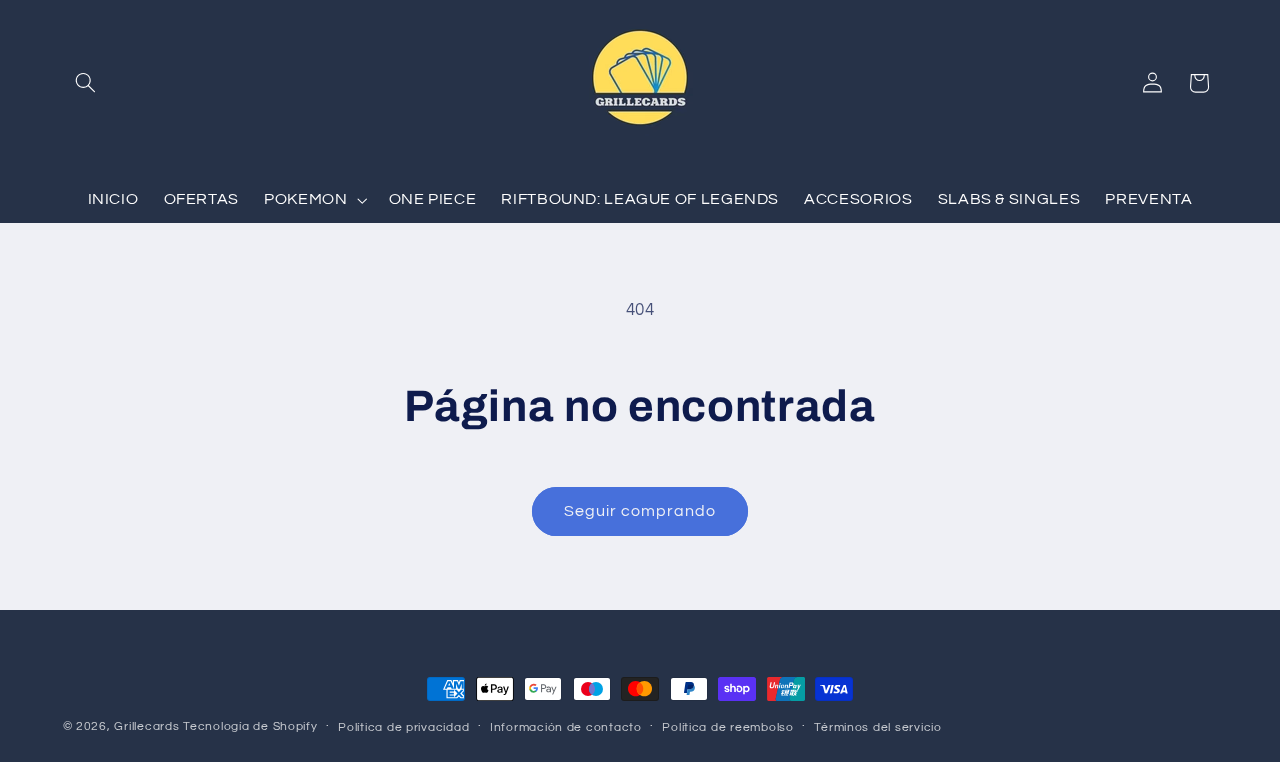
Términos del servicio (877, 727)
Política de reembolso (727, 727)
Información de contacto (566, 727)
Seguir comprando (640, 511)
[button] (86, 83)
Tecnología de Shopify (250, 726)
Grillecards (146, 726)
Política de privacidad (403, 727)
